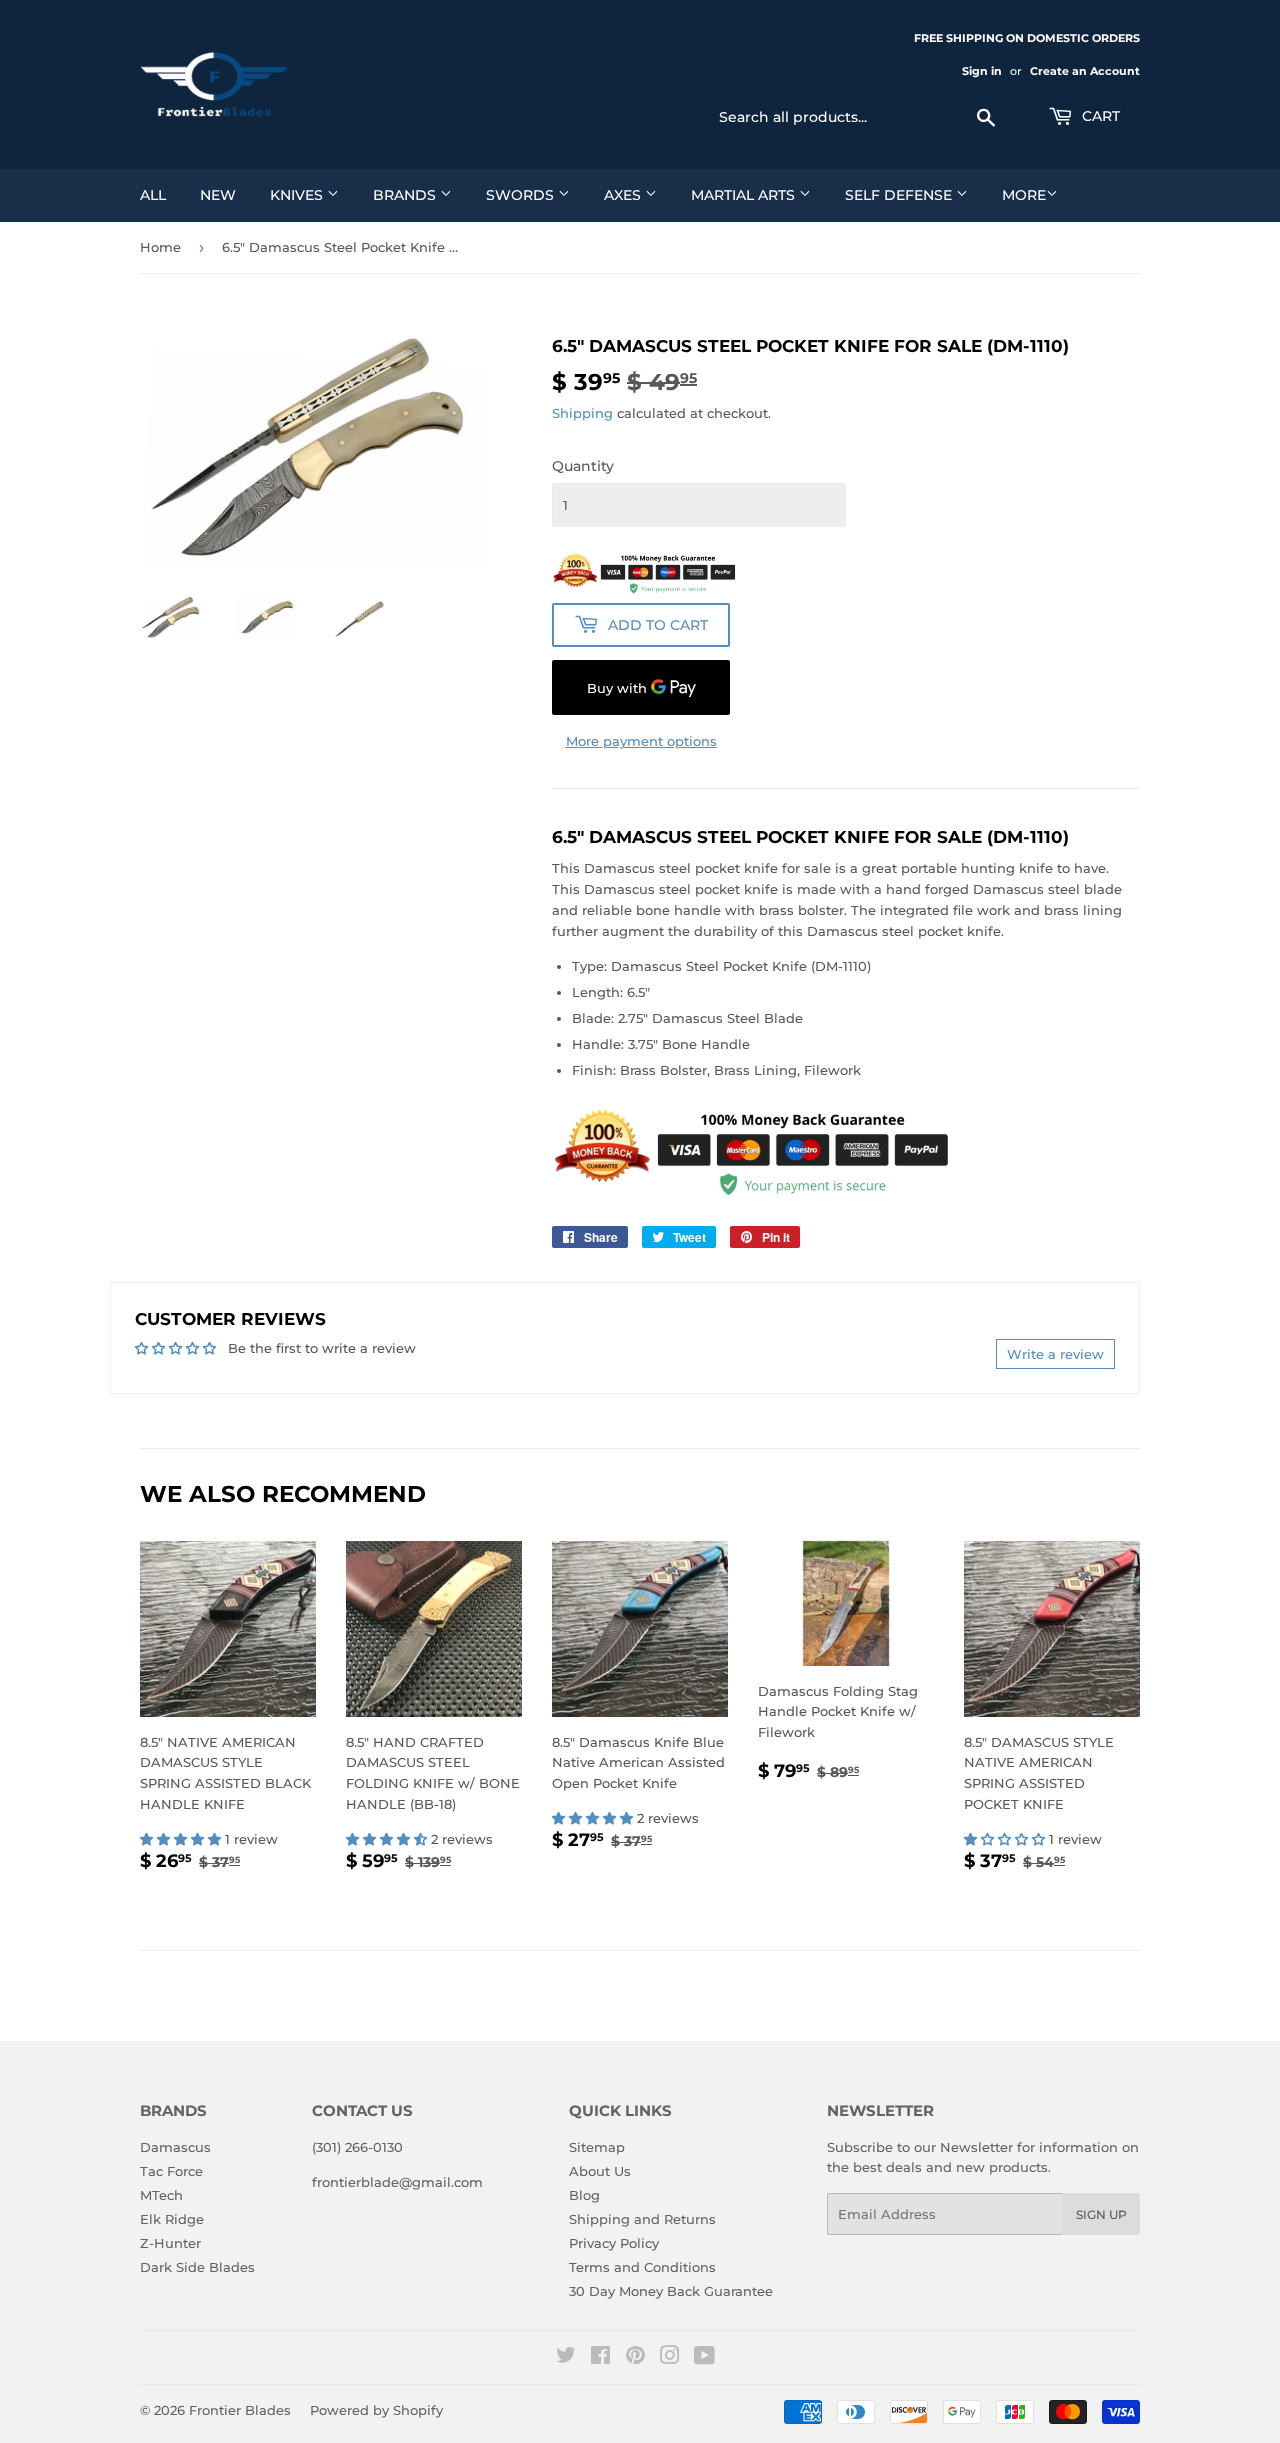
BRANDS (406, 195)
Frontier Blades (240, 2410)
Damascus (175, 2147)
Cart (1099, 116)
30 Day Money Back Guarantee (671, 2291)
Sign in (982, 71)
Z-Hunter (170, 2243)
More (1024, 195)
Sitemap (597, 2147)
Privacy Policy (614, 2243)
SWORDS (522, 195)
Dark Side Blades (197, 2267)
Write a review (1055, 1354)
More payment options (641, 741)
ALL (153, 195)
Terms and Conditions (642, 2267)
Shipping (582, 413)
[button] (182, 1839)
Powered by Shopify (376, 2410)
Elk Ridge (172, 2219)
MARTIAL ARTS (745, 195)
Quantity (583, 466)
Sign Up (1101, 2214)
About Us (600, 2171)
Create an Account (1085, 71)
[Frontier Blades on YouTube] (704, 2358)
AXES (624, 195)
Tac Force (171, 2171)
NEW (218, 195)
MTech (161, 2195)
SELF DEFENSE (900, 195)
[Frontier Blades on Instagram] (670, 2358)
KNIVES (298, 195)
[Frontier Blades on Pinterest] (635, 2358)
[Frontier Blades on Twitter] (566, 2358)
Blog (584, 2195)
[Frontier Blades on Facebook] (600, 2358)
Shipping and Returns (642, 2219)
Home (160, 247)
